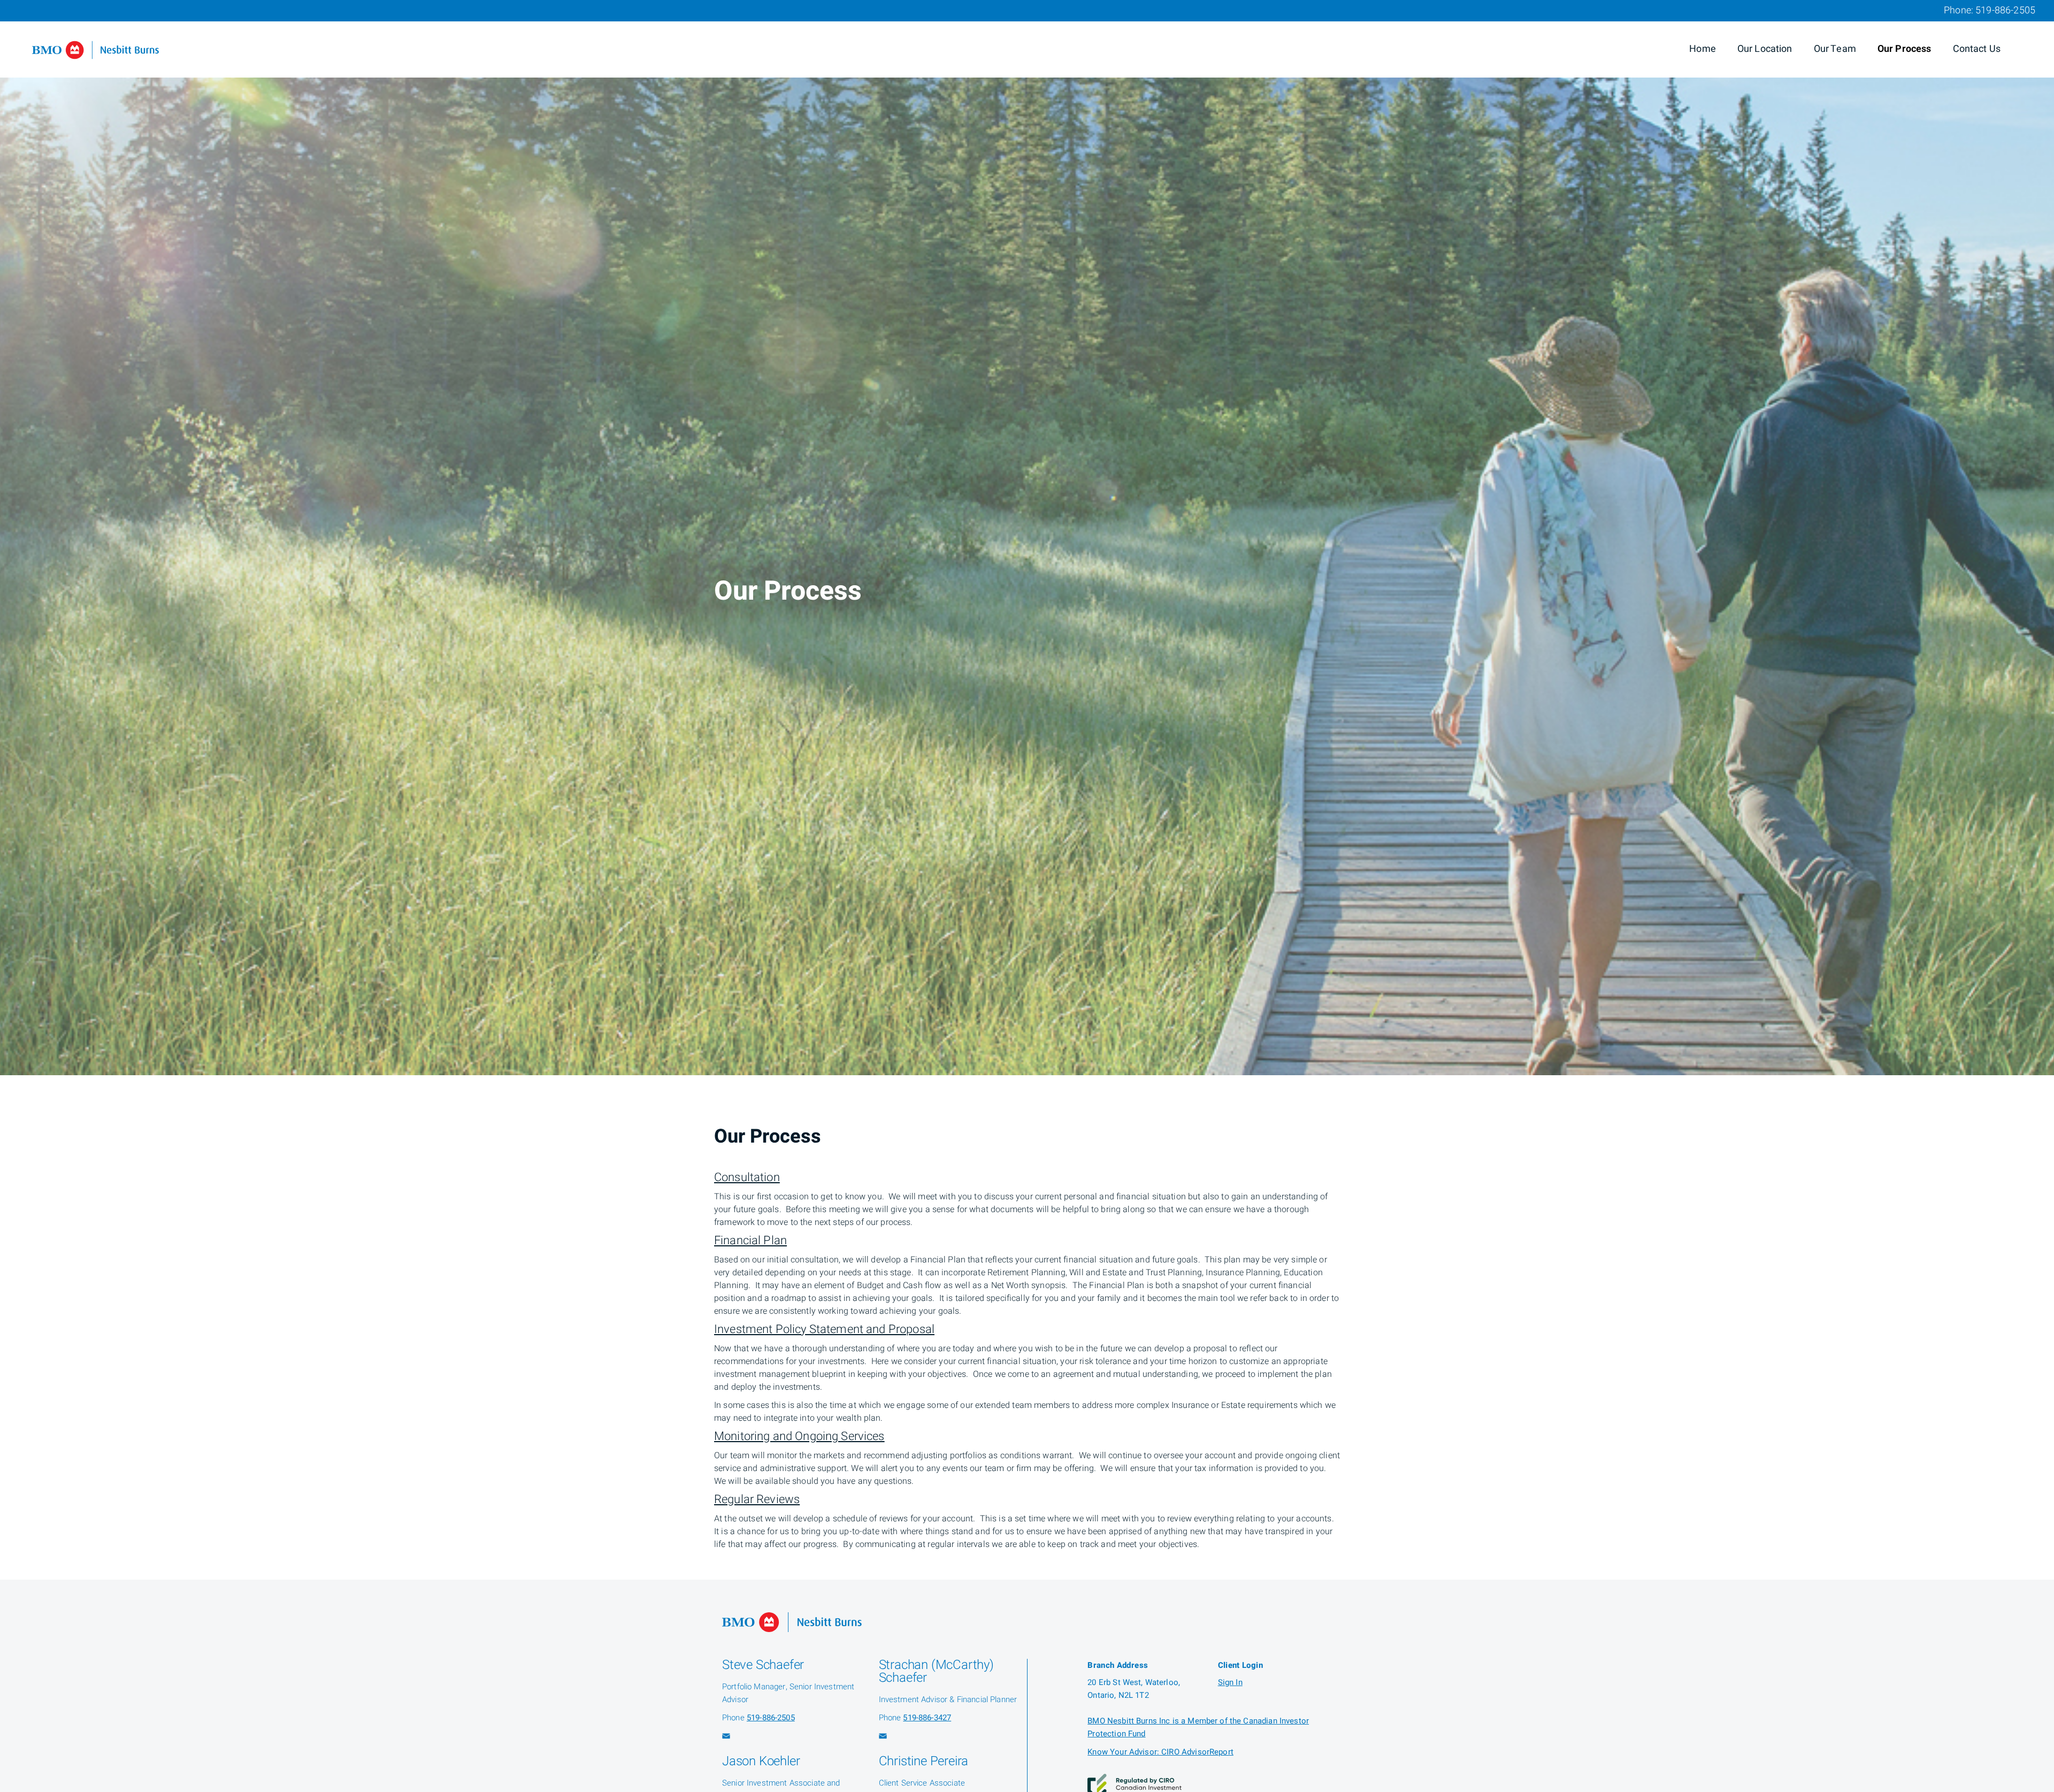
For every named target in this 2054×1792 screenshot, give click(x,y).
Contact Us (1977, 49)
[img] (1027, 538)
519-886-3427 (927, 1718)
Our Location (1765, 49)
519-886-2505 (2005, 10)
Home (1703, 49)
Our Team (1835, 49)
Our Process (1904, 49)
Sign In (1230, 1682)
